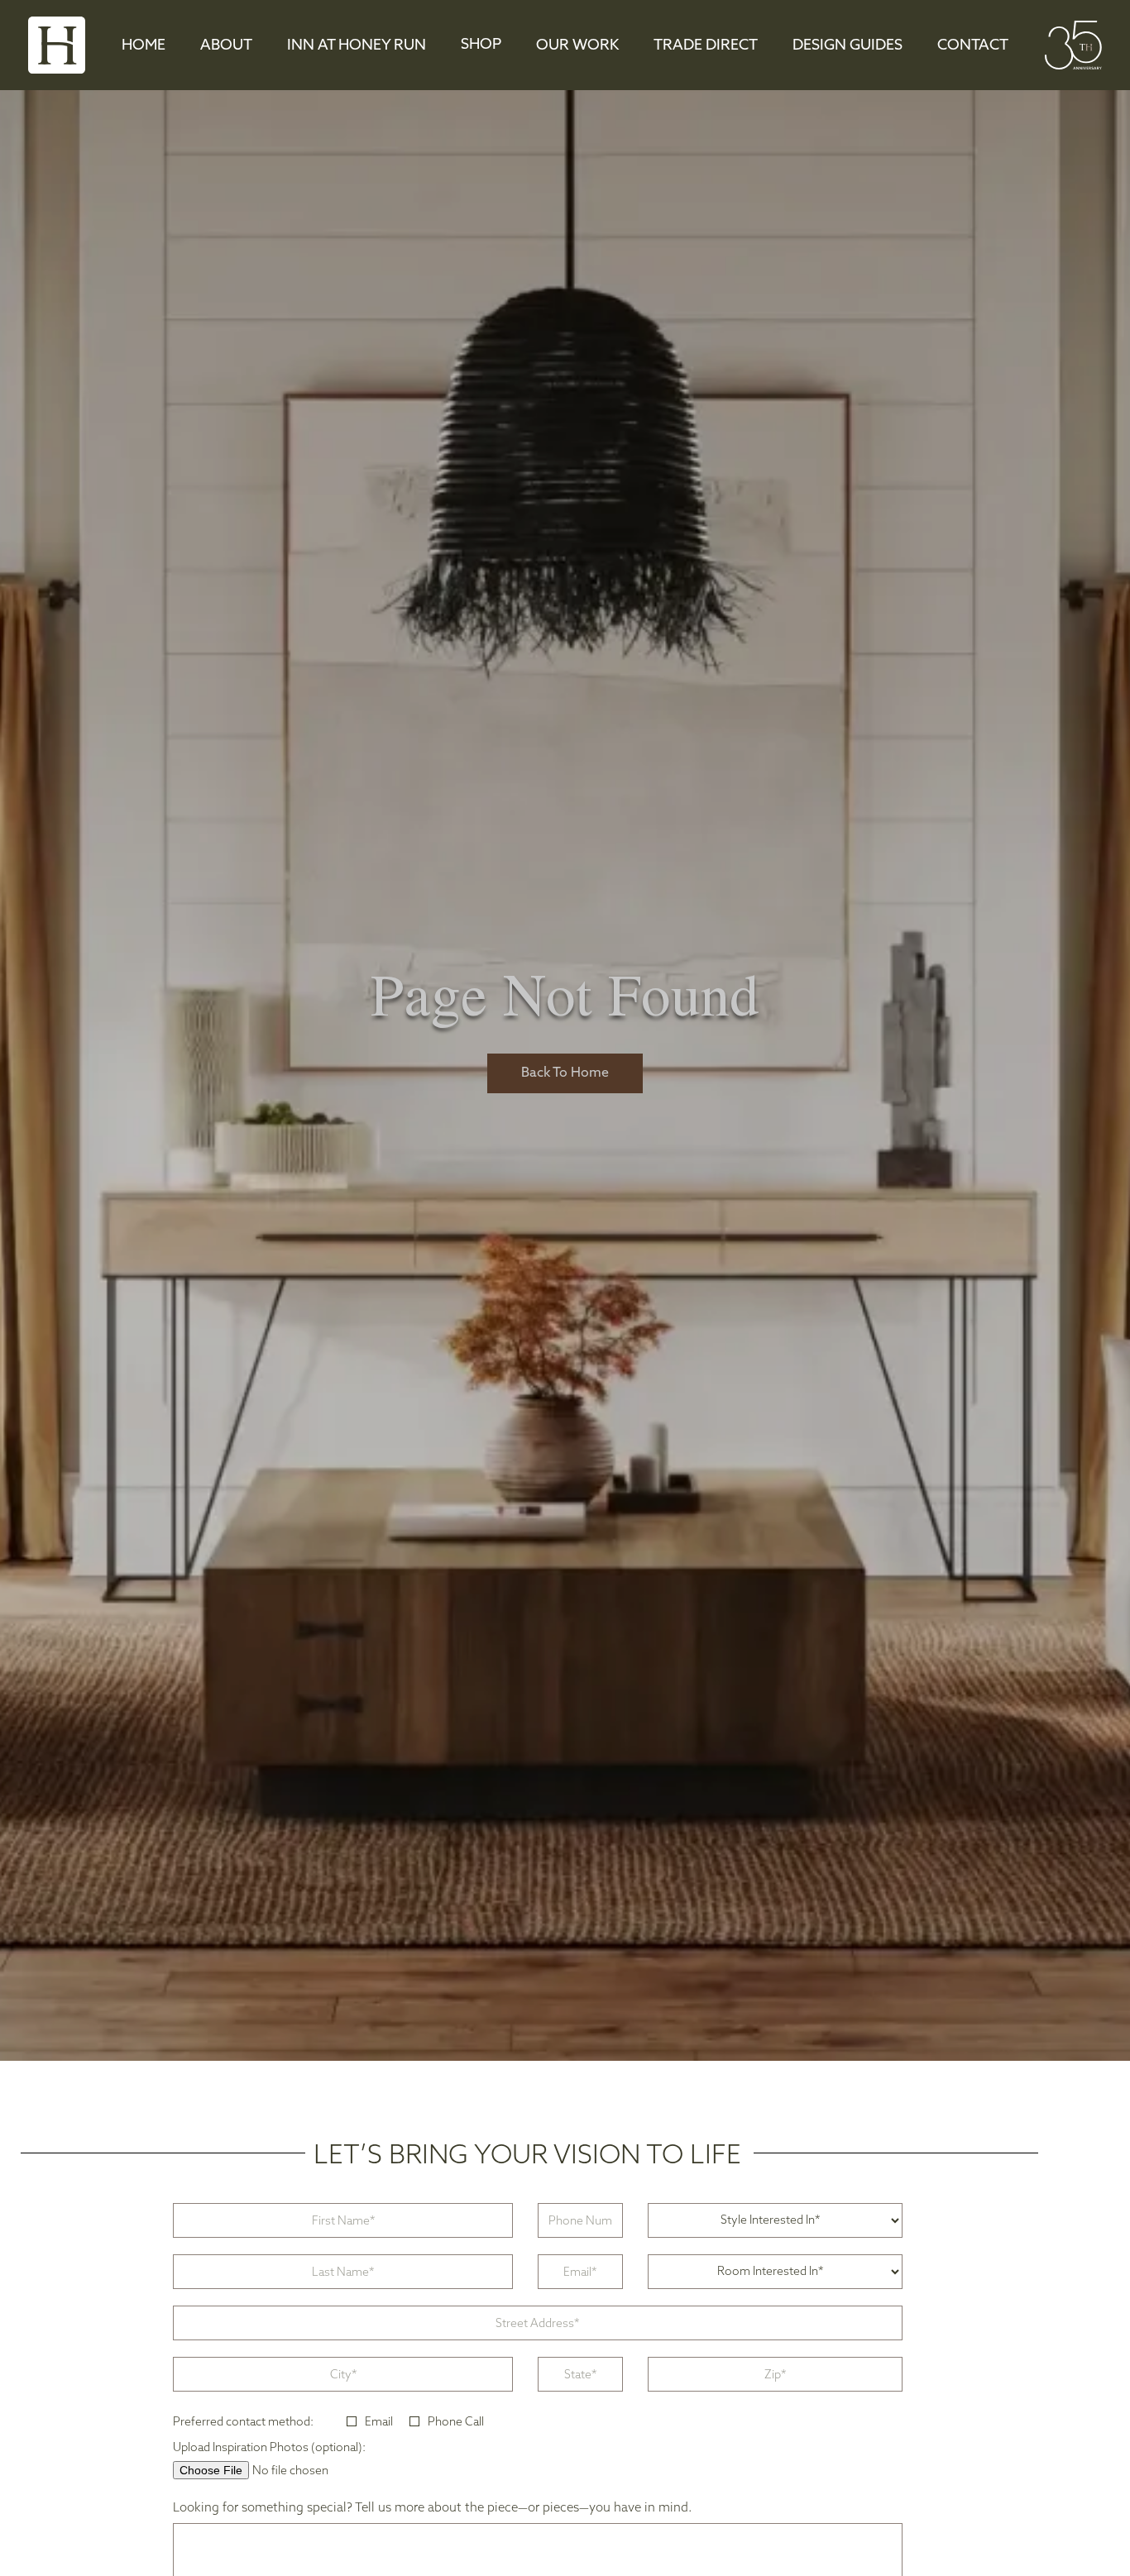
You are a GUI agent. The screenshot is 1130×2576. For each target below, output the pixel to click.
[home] (57, 45)
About (226, 46)
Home (144, 46)
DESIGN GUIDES (847, 46)
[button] (481, 45)
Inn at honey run (357, 46)
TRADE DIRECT (706, 46)
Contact (973, 46)
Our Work (577, 46)
